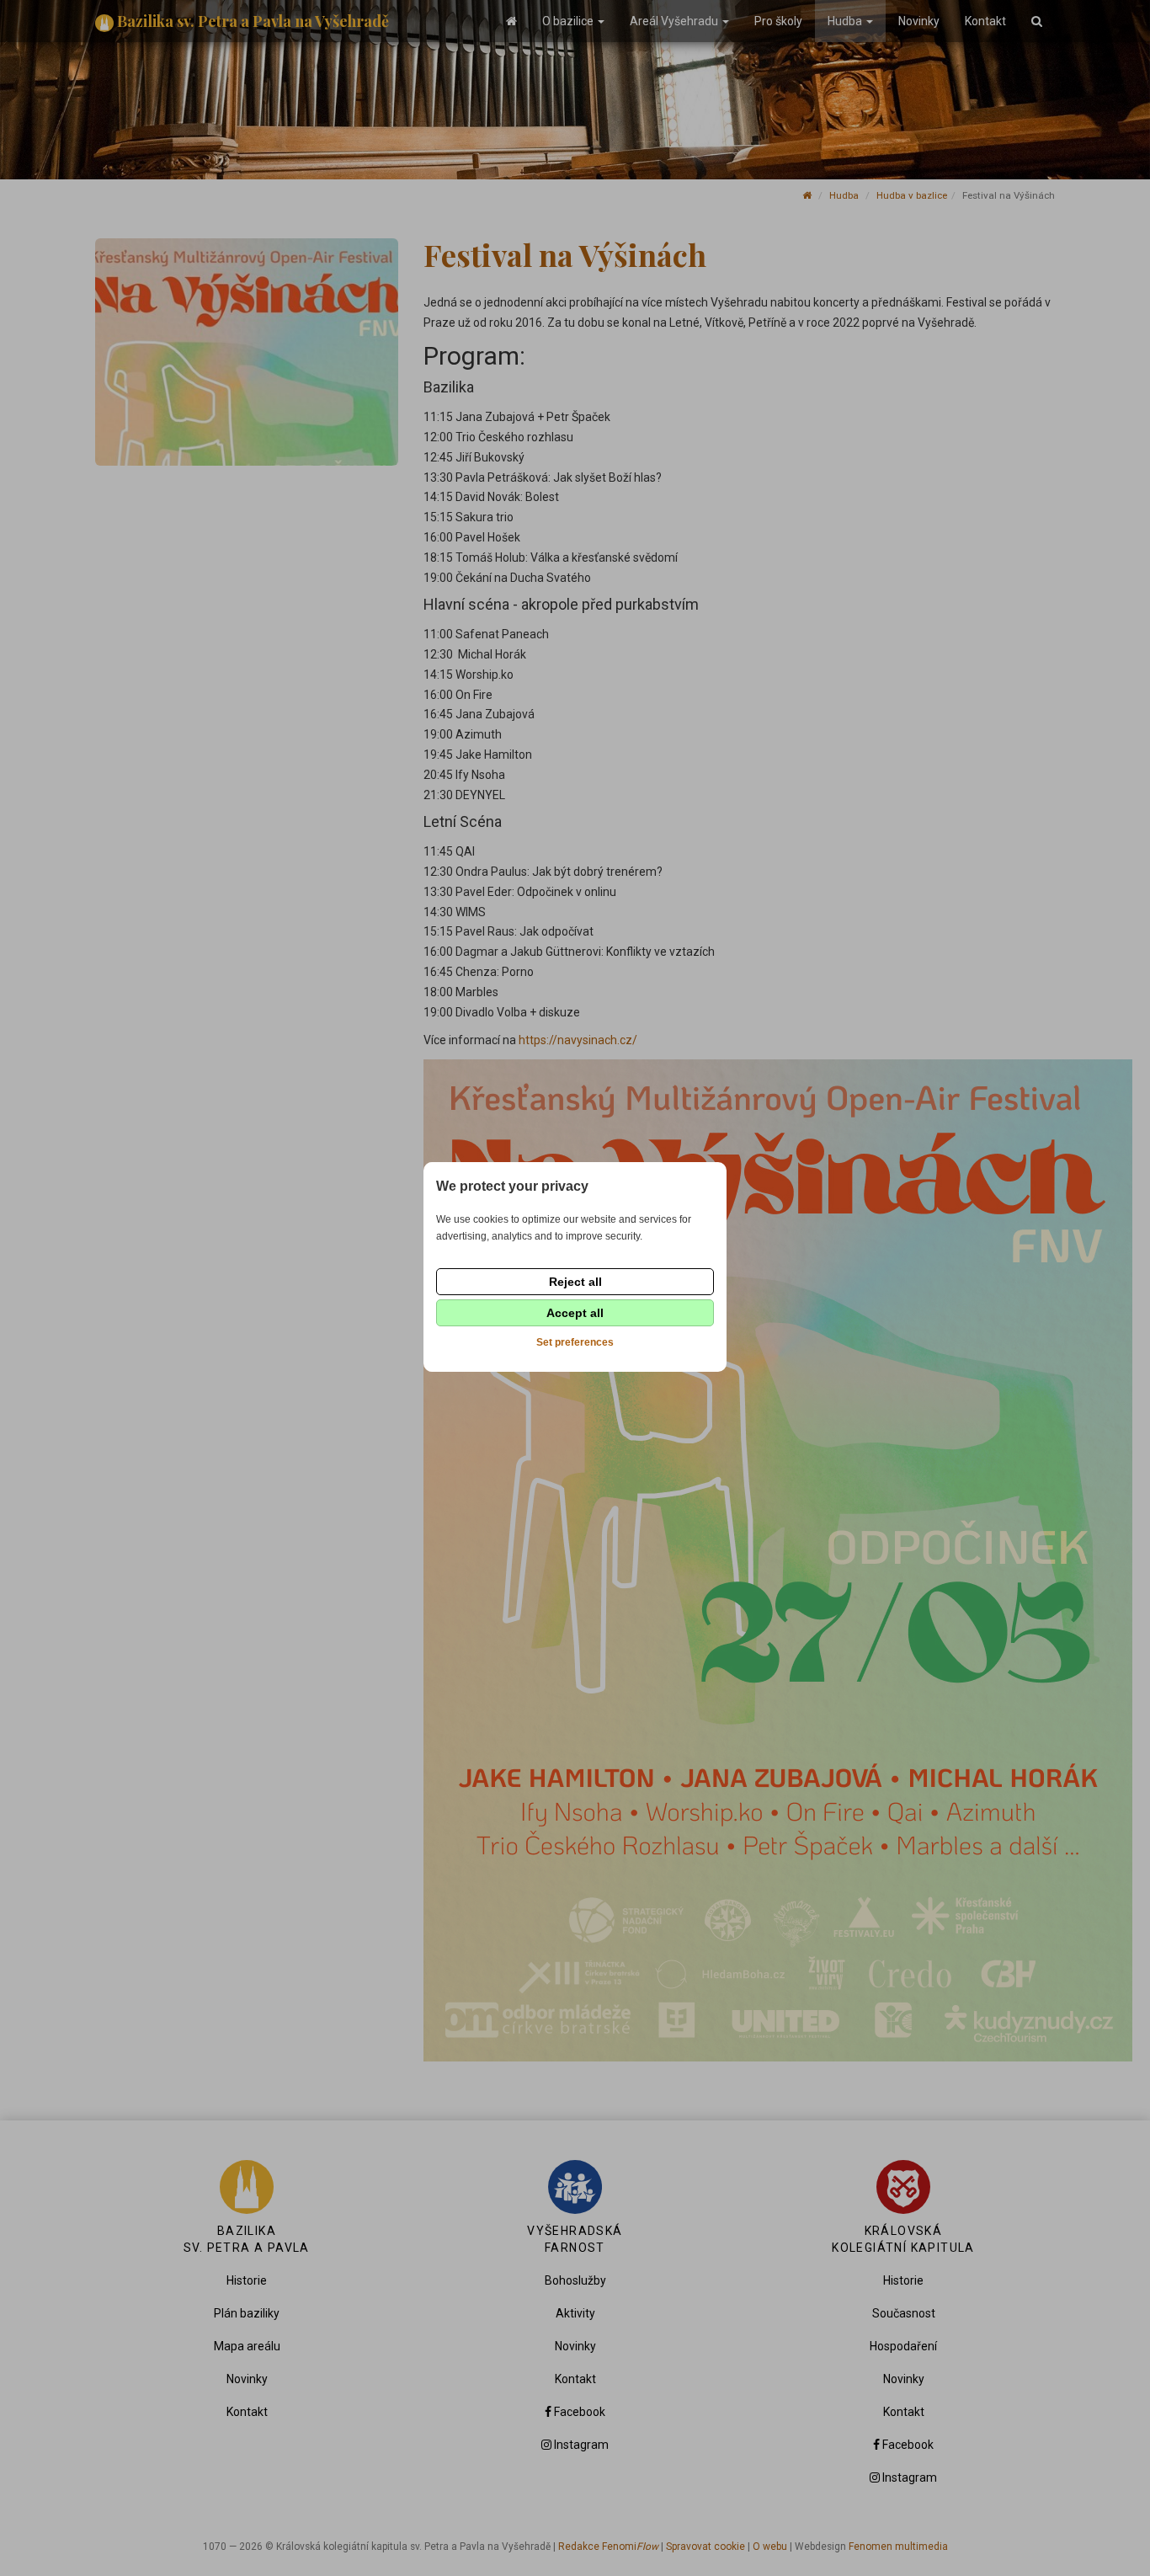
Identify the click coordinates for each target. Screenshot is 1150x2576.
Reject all (575, 1282)
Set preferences (575, 1342)
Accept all (575, 1313)
